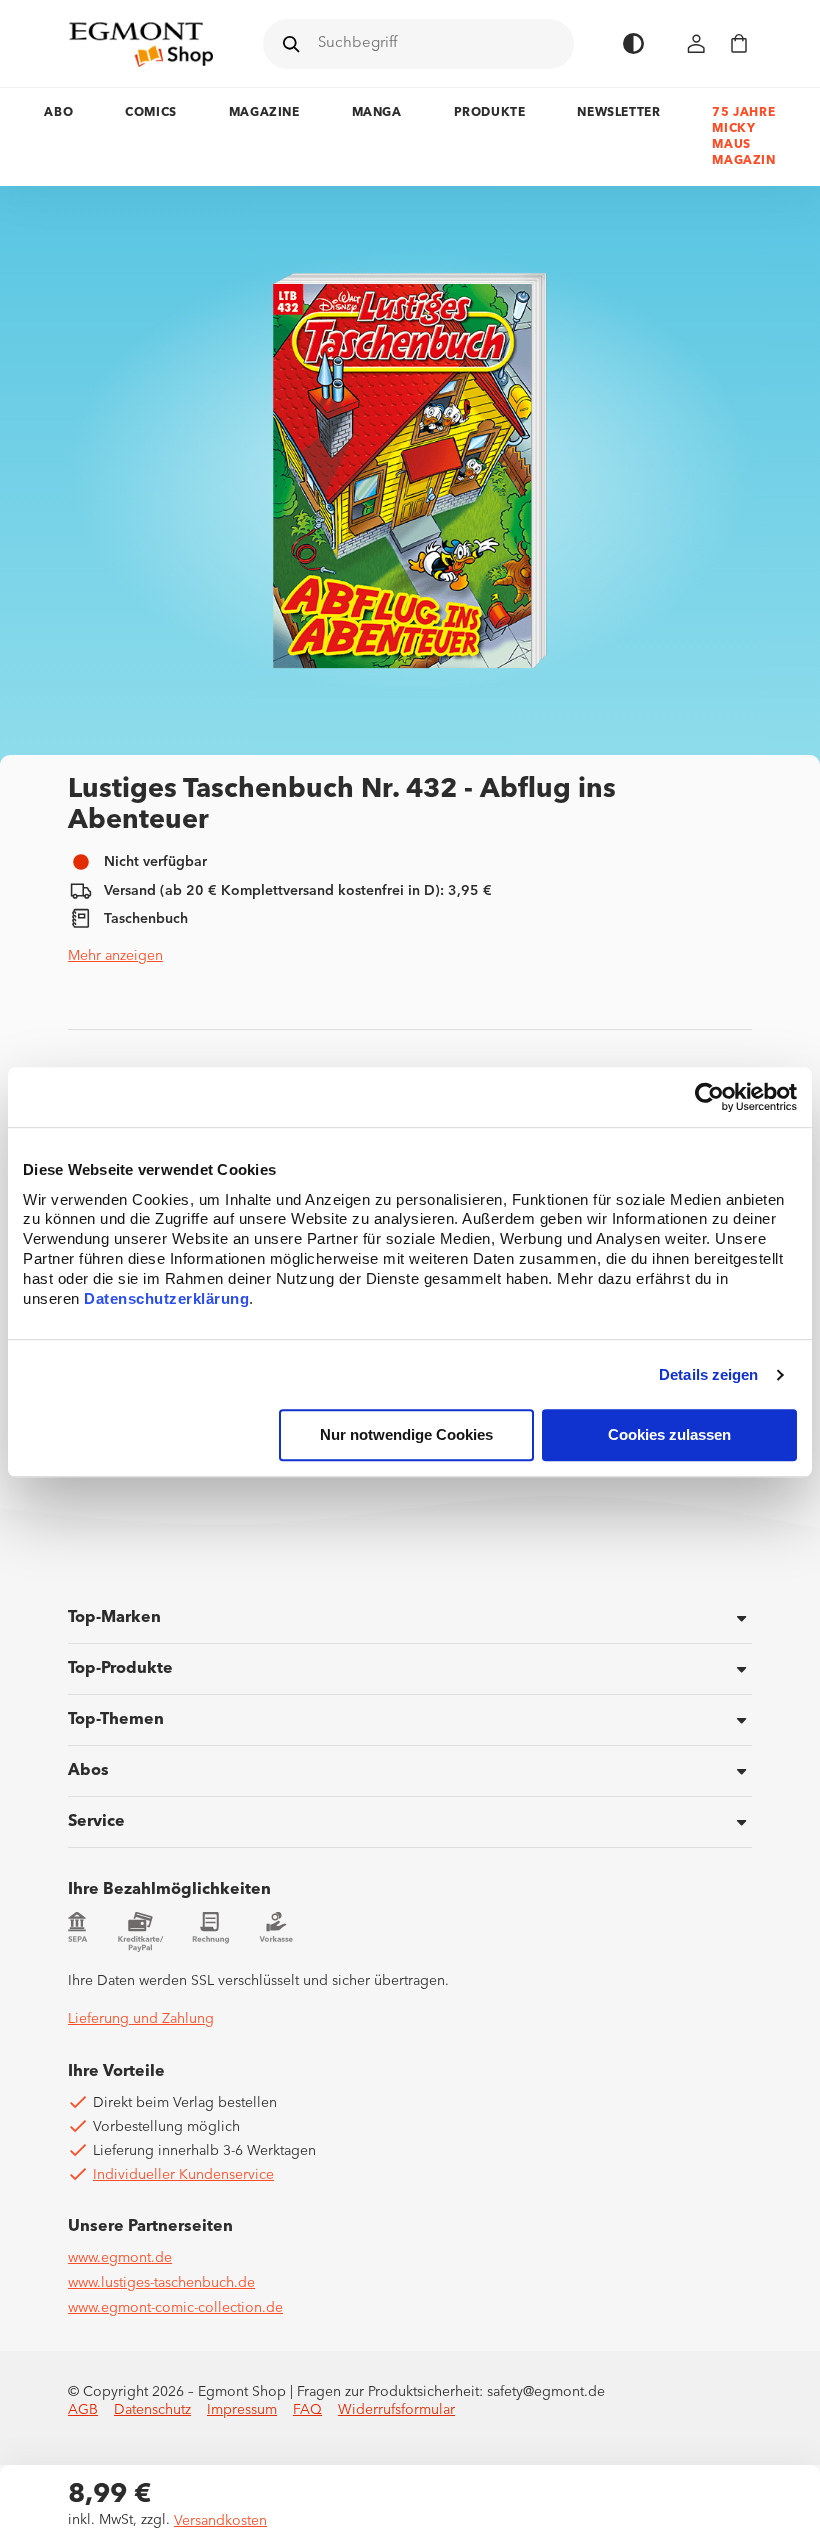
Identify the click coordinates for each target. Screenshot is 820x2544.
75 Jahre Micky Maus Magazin (743, 137)
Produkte (490, 113)
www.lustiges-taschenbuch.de (161, 2283)
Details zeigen (708, 1374)
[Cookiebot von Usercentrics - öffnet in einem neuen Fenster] (709, 1097)
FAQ (307, 2410)
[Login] (697, 43)
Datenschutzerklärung (166, 1299)
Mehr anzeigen (115, 956)
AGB (83, 2410)
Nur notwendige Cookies (406, 1435)
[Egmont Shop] (141, 44)
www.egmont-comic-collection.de (175, 2308)
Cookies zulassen (669, 1435)
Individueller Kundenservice (183, 2175)
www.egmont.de (120, 2258)
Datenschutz (152, 2410)
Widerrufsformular (396, 2410)
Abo (58, 113)
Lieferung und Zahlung (141, 2019)
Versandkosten (220, 2521)
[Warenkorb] (739, 43)
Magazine (264, 113)
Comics (151, 113)
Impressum (242, 2410)
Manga (377, 113)
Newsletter (618, 113)
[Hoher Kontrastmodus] (633, 43)
